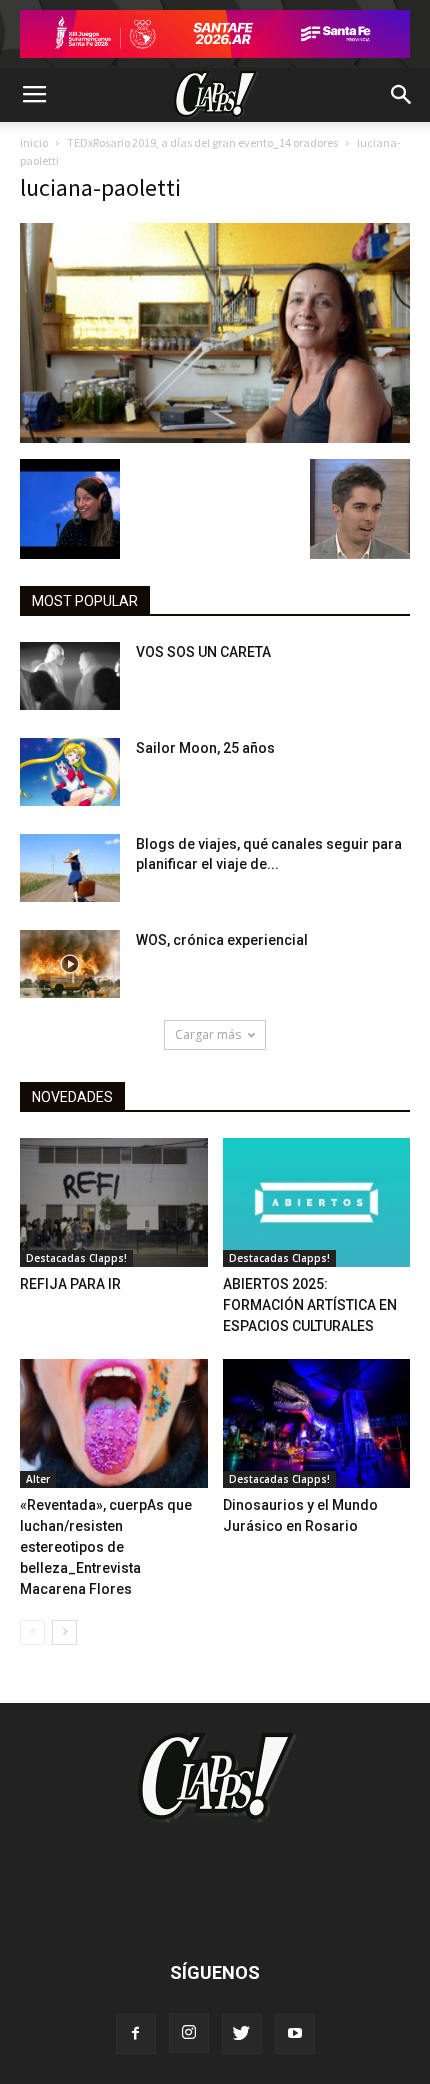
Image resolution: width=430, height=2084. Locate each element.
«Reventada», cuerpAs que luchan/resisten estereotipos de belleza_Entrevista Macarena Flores (106, 1547)
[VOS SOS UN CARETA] (70, 676)
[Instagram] (189, 2033)
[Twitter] (242, 2034)
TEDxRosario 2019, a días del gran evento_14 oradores (202, 142)
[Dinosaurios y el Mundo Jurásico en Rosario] (317, 1423)
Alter (38, 1479)
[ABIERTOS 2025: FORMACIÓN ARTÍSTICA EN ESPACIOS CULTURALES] (317, 1202)
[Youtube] (295, 2034)
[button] (402, 95)
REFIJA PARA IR (70, 1284)
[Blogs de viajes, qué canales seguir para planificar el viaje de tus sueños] (70, 868)
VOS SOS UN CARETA (203, 652)
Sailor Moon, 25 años (205, 748)
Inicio (34, 142)
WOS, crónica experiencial (222, 940)
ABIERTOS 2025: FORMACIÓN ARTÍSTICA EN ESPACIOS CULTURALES (310, 1305)
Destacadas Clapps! (76, 1258)
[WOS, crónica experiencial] (70, 964)
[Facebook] (136, 2034)
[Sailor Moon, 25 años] (70, 772)
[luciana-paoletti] (215, 438)
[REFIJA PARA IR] (114, 1202)
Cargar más (208, 1034)
